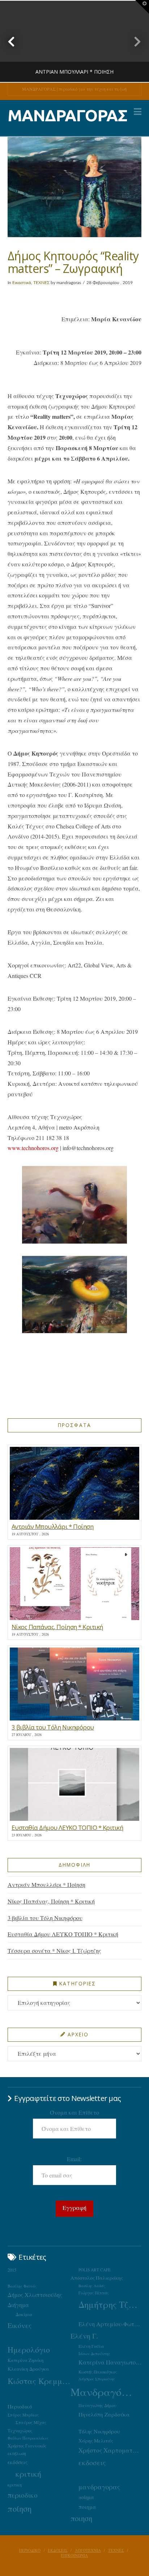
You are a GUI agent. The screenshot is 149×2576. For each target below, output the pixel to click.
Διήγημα (18, 2305)
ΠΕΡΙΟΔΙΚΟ (30, 2550)
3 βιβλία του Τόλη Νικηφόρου (45, 1918)
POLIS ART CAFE (95, 2270)
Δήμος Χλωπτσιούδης (35, 2295)
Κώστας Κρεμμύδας (39, 2381)
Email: (74, 2159)
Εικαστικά (22, 283)
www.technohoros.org (34, 1148)
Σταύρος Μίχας (31, 2422)
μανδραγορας (99, 2487)
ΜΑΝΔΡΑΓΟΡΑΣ (67, 115)
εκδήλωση (17, 2453)
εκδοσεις (92, 2462)
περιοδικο (23, 2495)
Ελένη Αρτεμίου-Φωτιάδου (110, 2324)
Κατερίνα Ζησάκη (25, 2360)
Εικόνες (20, 2325)
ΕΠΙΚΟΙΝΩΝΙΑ (74, 2555)
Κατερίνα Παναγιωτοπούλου (110, 2362)
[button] (138, 112)
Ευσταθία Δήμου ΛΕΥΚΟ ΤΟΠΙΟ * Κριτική (63, 1934)
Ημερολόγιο (29, 2349)
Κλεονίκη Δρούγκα (28, 2369)
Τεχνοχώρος (20, 2431)
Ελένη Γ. (84, 2336)
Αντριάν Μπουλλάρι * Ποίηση (46, 1885)
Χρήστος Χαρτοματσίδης (110, 2450)
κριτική (28, 2474)
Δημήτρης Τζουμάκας (110, 2304)
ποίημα (86, 2497)
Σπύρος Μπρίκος (23, 2415)
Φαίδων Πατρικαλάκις (28, 2438)
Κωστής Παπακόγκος (98, 2372)
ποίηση (20, 2508)
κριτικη (15, 2485)
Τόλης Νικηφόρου (99, 2431)
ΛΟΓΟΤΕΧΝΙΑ (88, 2550)
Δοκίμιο (24, 2314)
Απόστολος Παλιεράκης (97, 2278)
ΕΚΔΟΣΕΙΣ (58, 2550)
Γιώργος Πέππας (94, 2293)
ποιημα (87, 2507)
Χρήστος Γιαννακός (27, 2446)
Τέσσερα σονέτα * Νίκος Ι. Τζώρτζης (54, 1951)
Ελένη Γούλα (91, 2346)
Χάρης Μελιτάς (96, 2441)
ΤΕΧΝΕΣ (41, 283)
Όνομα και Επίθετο (74, 2112)
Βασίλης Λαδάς (92, 2286)
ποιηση (81, 2518)
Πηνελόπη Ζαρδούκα (104, 2414)
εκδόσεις (18, 2462)
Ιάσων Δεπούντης (94, 2353)
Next (134, 41)
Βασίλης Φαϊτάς (22, 2286)
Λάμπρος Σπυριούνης (97, 2379)
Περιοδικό (20, 2406)
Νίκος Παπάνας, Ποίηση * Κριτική (51, 1901)
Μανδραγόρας (102, 2392)
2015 (12, 2270)
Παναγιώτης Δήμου (97, 2405)
